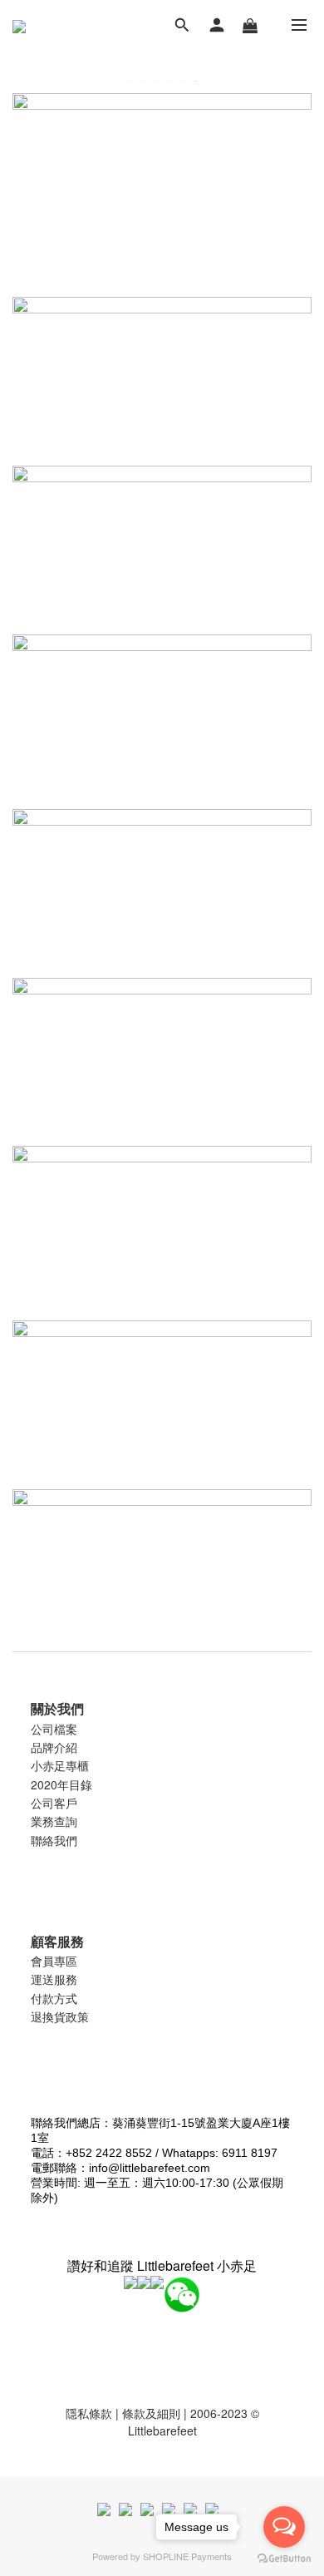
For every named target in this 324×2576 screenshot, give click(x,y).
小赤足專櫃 (60, 1765)
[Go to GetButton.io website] (284, 2559)
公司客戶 (54, 1803)
